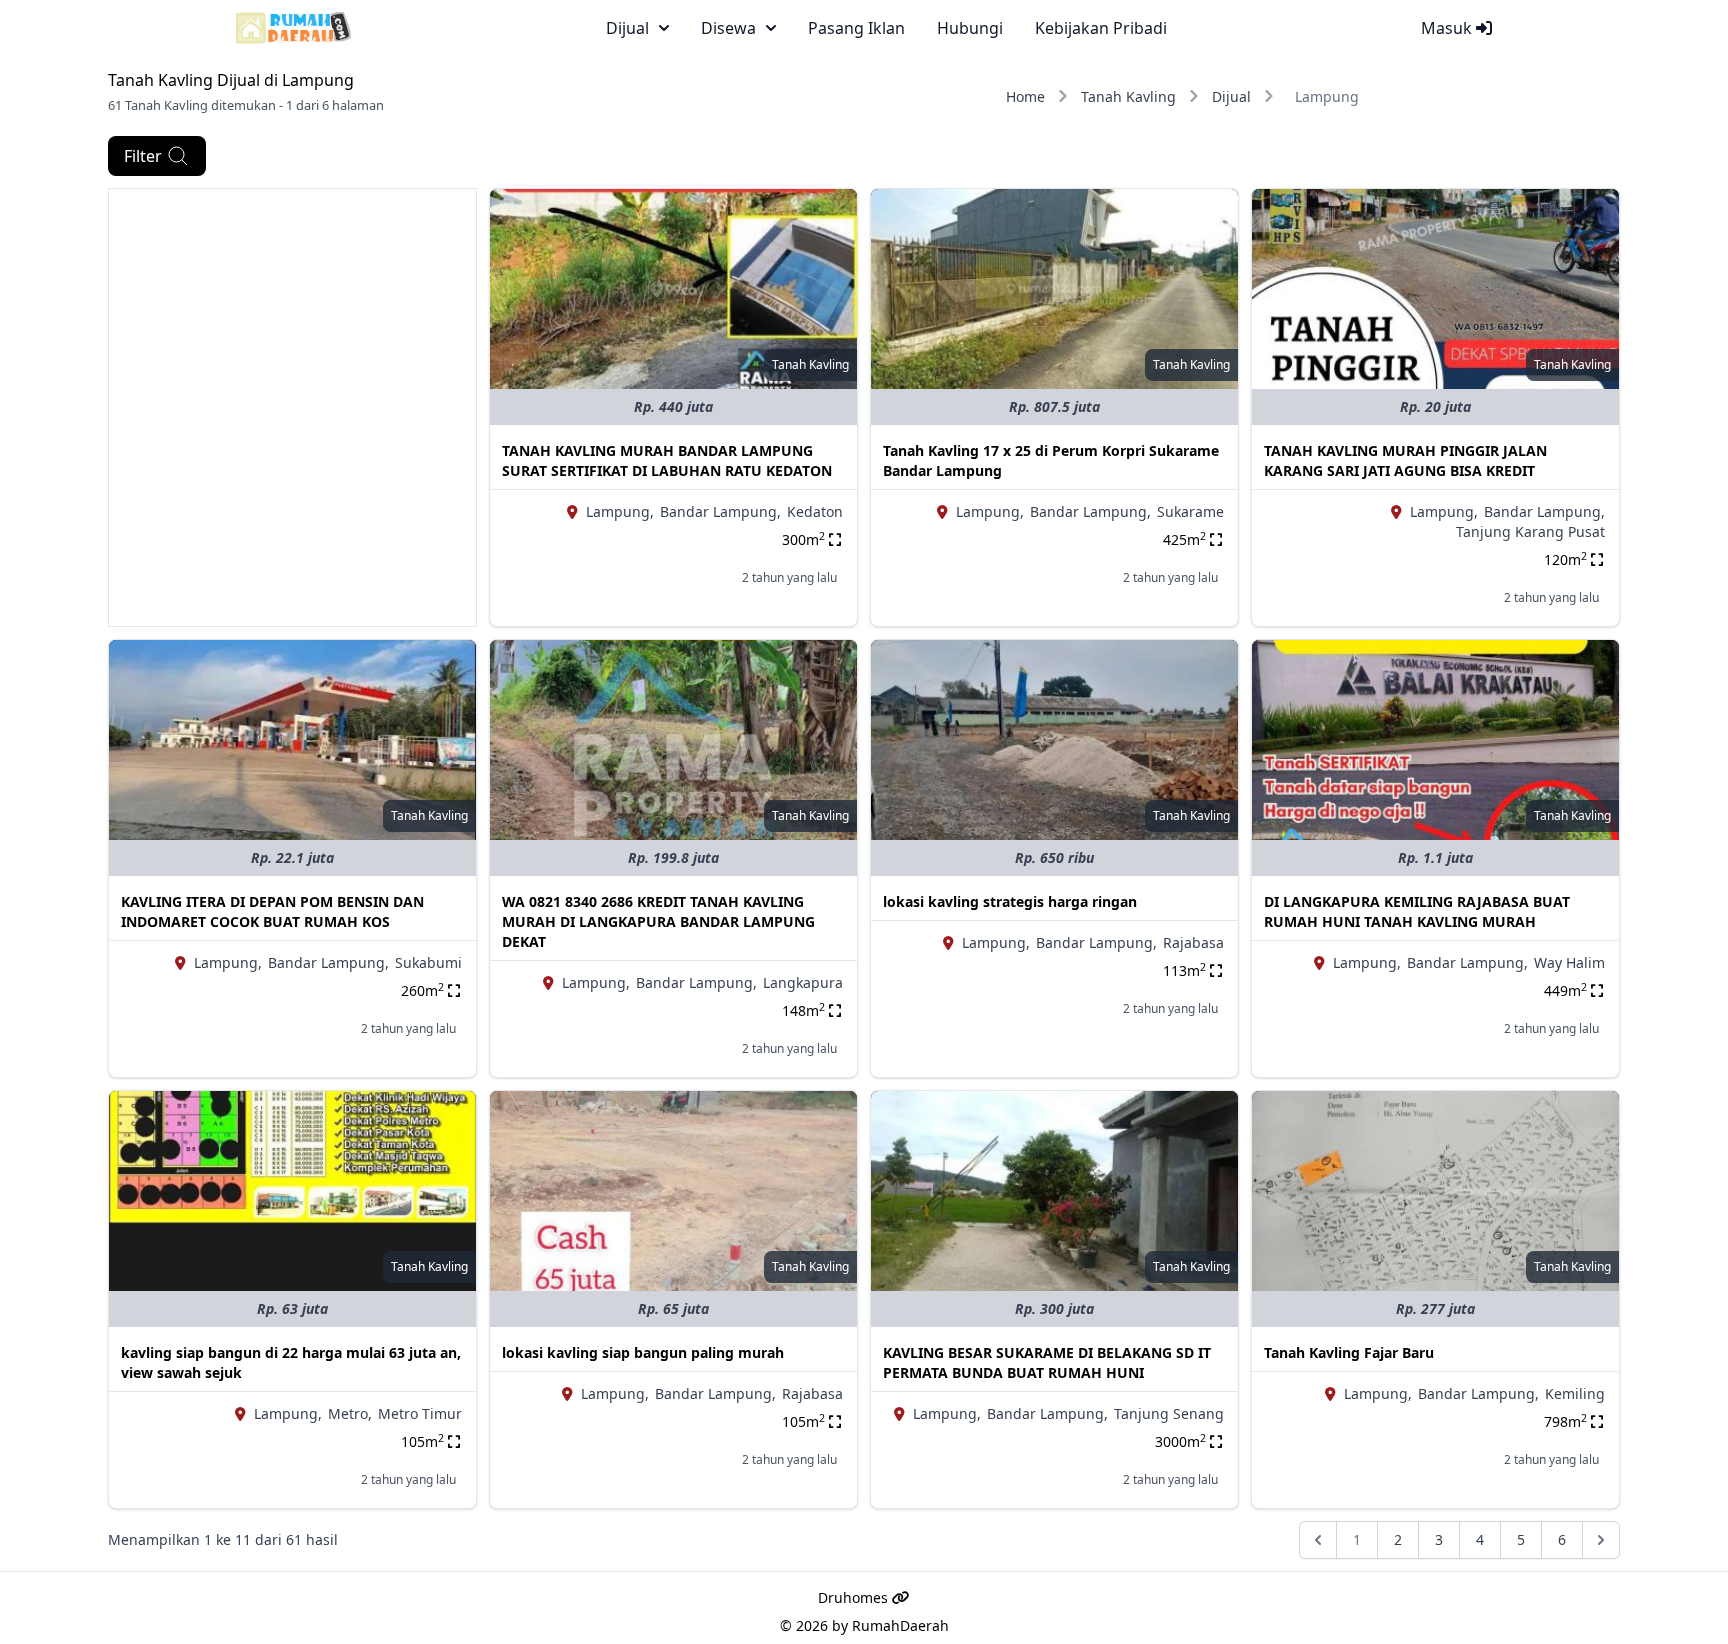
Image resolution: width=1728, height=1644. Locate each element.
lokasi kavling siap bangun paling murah (643, 1352)
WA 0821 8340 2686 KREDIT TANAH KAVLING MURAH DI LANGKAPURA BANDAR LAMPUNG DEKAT (658, 921)
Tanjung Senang (1169, 1413)
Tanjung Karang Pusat (1530, 531)
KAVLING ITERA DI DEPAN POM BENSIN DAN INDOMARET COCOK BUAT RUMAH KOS (272, 911)
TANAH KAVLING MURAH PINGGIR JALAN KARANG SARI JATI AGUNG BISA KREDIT (1405, 460)
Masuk (1448, 28)
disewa (728, 28)
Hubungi (970, 28)
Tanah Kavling (1128, 96)
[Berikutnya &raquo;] (1601, 1540)
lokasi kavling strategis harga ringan (1010, 901)
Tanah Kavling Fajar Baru (1349, 1352)
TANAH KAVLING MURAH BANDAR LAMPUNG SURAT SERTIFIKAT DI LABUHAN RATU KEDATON (667, 460)
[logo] (293, 28)
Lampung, (620, 511)
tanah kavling (810, 364)
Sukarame (1190, 511)
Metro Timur (420, 1413)
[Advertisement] (292, 329)
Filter (143, 156)
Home (1025, 96)
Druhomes (855, 1597)
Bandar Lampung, (720, 511)
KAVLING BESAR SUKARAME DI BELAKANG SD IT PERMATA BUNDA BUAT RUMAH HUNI (1047, 1362)
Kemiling (1575, 1393)
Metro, (350, 1413)
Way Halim (1569, 962)
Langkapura (803, 982)
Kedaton (815, 511)
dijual (627, 28)
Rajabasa (1193, 942)
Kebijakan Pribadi (1101, 28)
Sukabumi (428, 962)
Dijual (1231, 96)
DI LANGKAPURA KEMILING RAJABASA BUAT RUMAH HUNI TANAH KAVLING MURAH (1417, 911)
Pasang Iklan (856, 28)
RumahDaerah (900, 1625)
